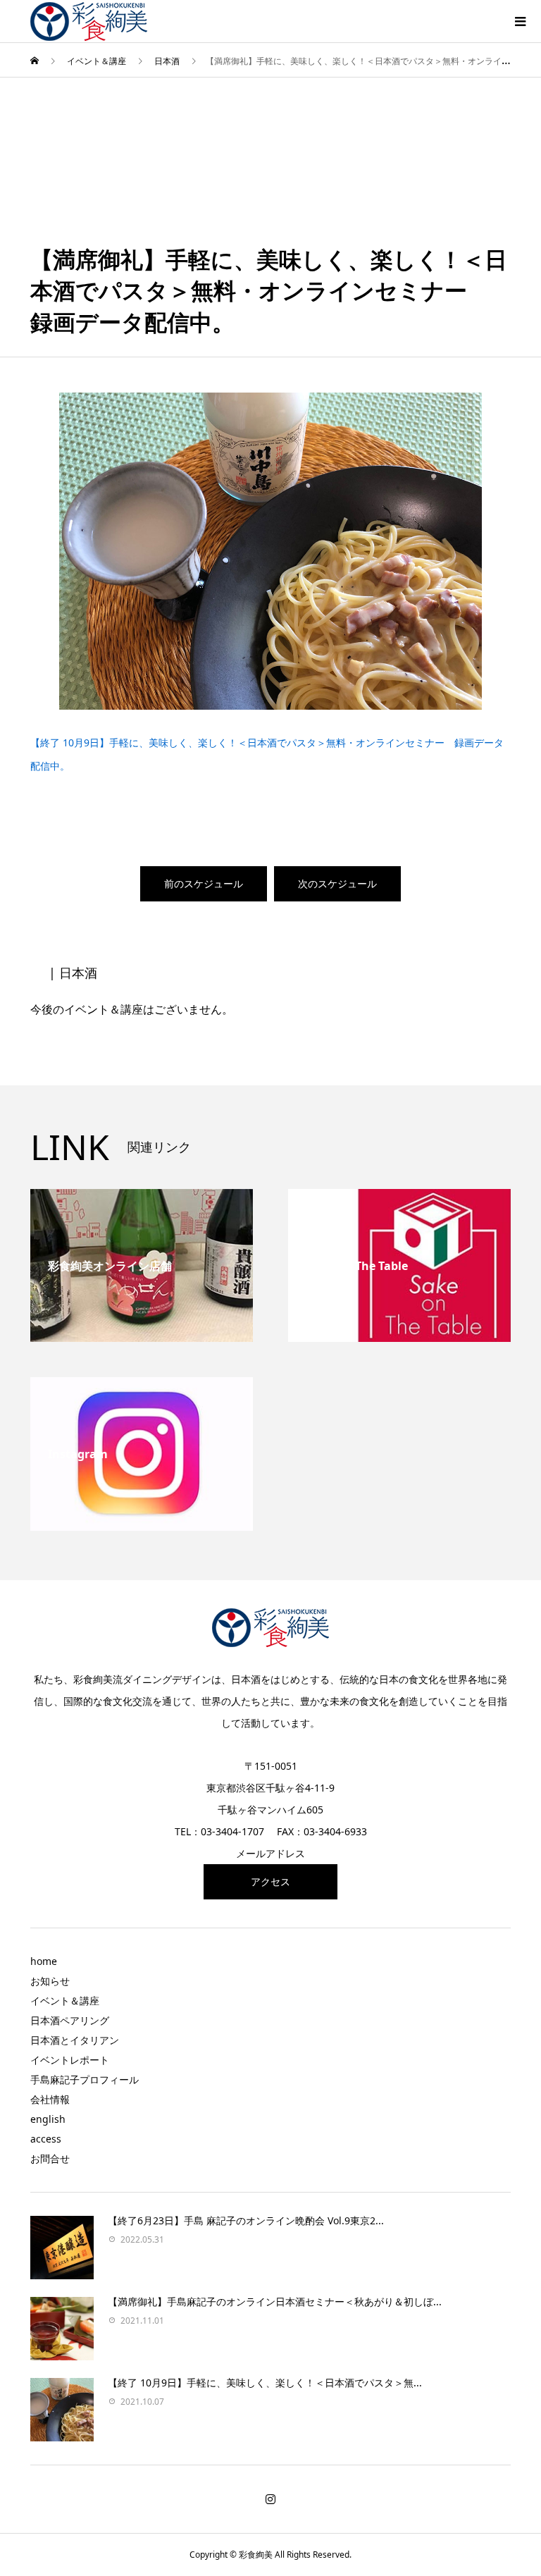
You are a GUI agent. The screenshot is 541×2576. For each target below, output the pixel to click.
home (44, 1961)
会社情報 (50, 2099)
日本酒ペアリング (70, 2020)
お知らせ (50, 1981)
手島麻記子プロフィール (85, 2079)
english (48, 2119)
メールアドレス (270, 1853)
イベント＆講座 (65, 2001)
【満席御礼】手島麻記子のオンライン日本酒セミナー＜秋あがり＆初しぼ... (275, 2301)
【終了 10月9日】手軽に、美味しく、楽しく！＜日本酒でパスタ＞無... (265, 2383)
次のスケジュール (337, 883)
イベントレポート (70, 2060)
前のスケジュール (204, 883)
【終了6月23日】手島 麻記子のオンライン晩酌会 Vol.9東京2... (246, 2220)
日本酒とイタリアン (75, 2040)
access (46, 2139)
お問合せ (50, 2158)
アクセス (270, 1881)
